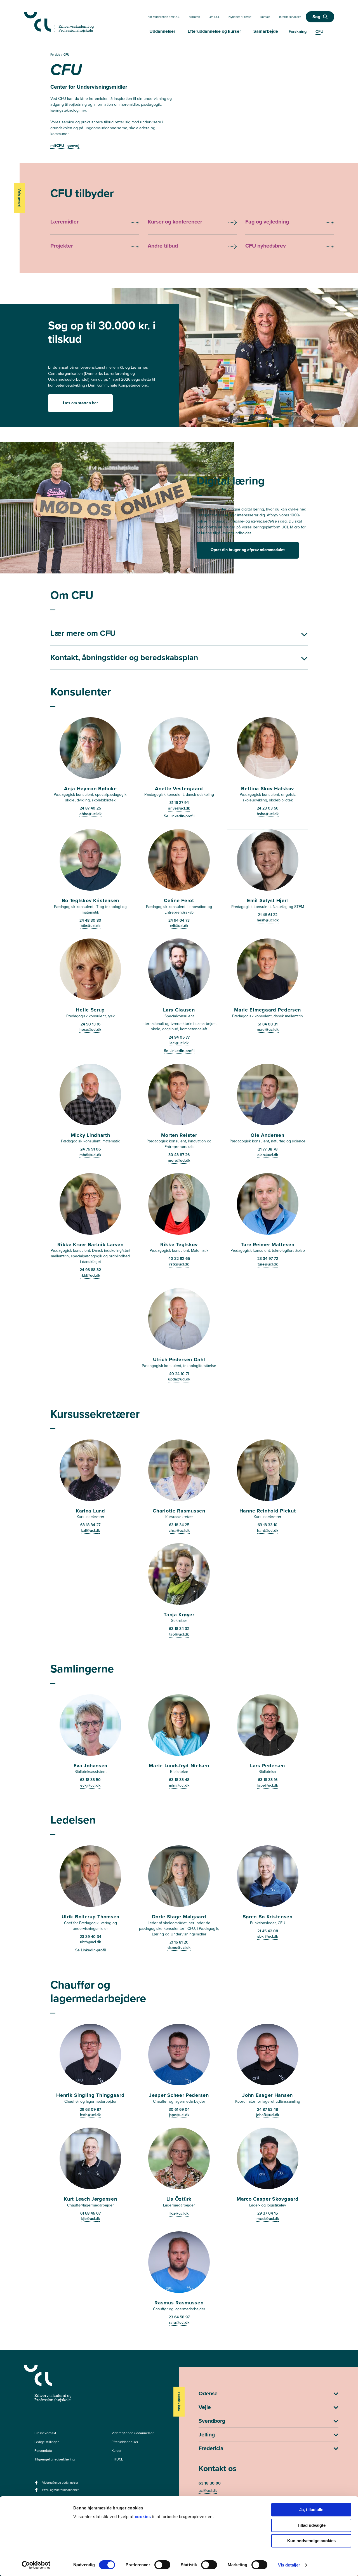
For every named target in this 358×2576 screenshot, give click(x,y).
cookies (143, 2517)
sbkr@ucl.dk (268, 1936)
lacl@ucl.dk (179, 1043)
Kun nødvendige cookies (311, 2541)
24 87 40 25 (90, 808)
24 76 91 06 (90, 1149)
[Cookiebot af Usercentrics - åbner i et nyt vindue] (36, 2565)
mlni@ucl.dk (179, 1785)
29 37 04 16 (268, 2213)
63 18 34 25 (179, 1525)
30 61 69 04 (179, 2109)
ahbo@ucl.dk (90, 814)
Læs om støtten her (80, 403)
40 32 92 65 (179, 1258)
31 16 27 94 (179, 803)
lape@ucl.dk (268, 1785)
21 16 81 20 (179, 1942)
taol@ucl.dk (179, 1634)
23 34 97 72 (268, 1258)
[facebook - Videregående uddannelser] (37, 2484)
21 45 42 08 (268, 1931)
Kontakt (265, 17)
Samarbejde (266, 31)
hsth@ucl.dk (90, 2115)
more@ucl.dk (179, 1160)
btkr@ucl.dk (90, 926)
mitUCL (117, 2459)
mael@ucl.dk (268, 1029)
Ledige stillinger (47, 2442)
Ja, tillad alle (311, 2510)
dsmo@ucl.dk (179, 1947)
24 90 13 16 (90, 1024)
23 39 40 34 (90, 1937)
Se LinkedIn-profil (179, 816)
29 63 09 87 (90, 2109)
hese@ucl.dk (90, 1029)
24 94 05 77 (179, 1037)
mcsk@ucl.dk (268, 2219)
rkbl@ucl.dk (90, 1275)
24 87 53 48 (268, 2109)
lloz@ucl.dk (179, 2213)
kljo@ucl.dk (90, 2219)
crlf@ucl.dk (179, 926)
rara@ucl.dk (179, 2322)
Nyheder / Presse (240, 17)
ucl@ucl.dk (208, 2490)
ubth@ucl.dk (90, 1942)
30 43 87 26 (179, 1155)
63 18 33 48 (179, 1780)
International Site (290, 17)
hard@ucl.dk (268, 1530)
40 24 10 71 (179, 1374)
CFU (66, 55)
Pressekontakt (45, 2433)
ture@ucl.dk (268, 1264)
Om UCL (214, 17)
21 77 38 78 (268, 1149)
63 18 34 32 (179, 1629)
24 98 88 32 (90, 1270)
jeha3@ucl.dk (268, 2115)
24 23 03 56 (268, 808)
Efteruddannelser (125, 2442)
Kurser (116, 2451)
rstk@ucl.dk (179, 1264)
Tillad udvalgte (311, 2525)
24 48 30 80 (90, 920)
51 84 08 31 (268, 1024)
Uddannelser (162, 31)
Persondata (43, 2451)
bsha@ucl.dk (268, 814)
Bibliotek (194, 17)
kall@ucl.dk (90, 1530)
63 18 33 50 (90, 1780)
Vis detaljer (289, 2565)
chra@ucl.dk (179, 1530)
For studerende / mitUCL (164, 17)
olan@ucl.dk (268, 1155)
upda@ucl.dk (179, 1379)
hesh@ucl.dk (268, 920)
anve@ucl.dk (179, 808)
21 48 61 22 (268, 915)
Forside (56, 54)
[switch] (162, 2565)
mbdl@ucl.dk (90, 1155)
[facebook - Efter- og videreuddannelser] (37, 2492)
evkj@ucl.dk (90, 1785)
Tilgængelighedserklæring (55, 2459)
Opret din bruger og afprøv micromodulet (248, 550)
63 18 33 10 (268, 1525)
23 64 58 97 (179, 2317)
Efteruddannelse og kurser (214, 31)
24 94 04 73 (179, 920)
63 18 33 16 (268, 1780)
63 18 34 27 (90, 1525)
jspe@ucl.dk (179, 2115)
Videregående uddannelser (133, 2433)
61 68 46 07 (90, 2213)
